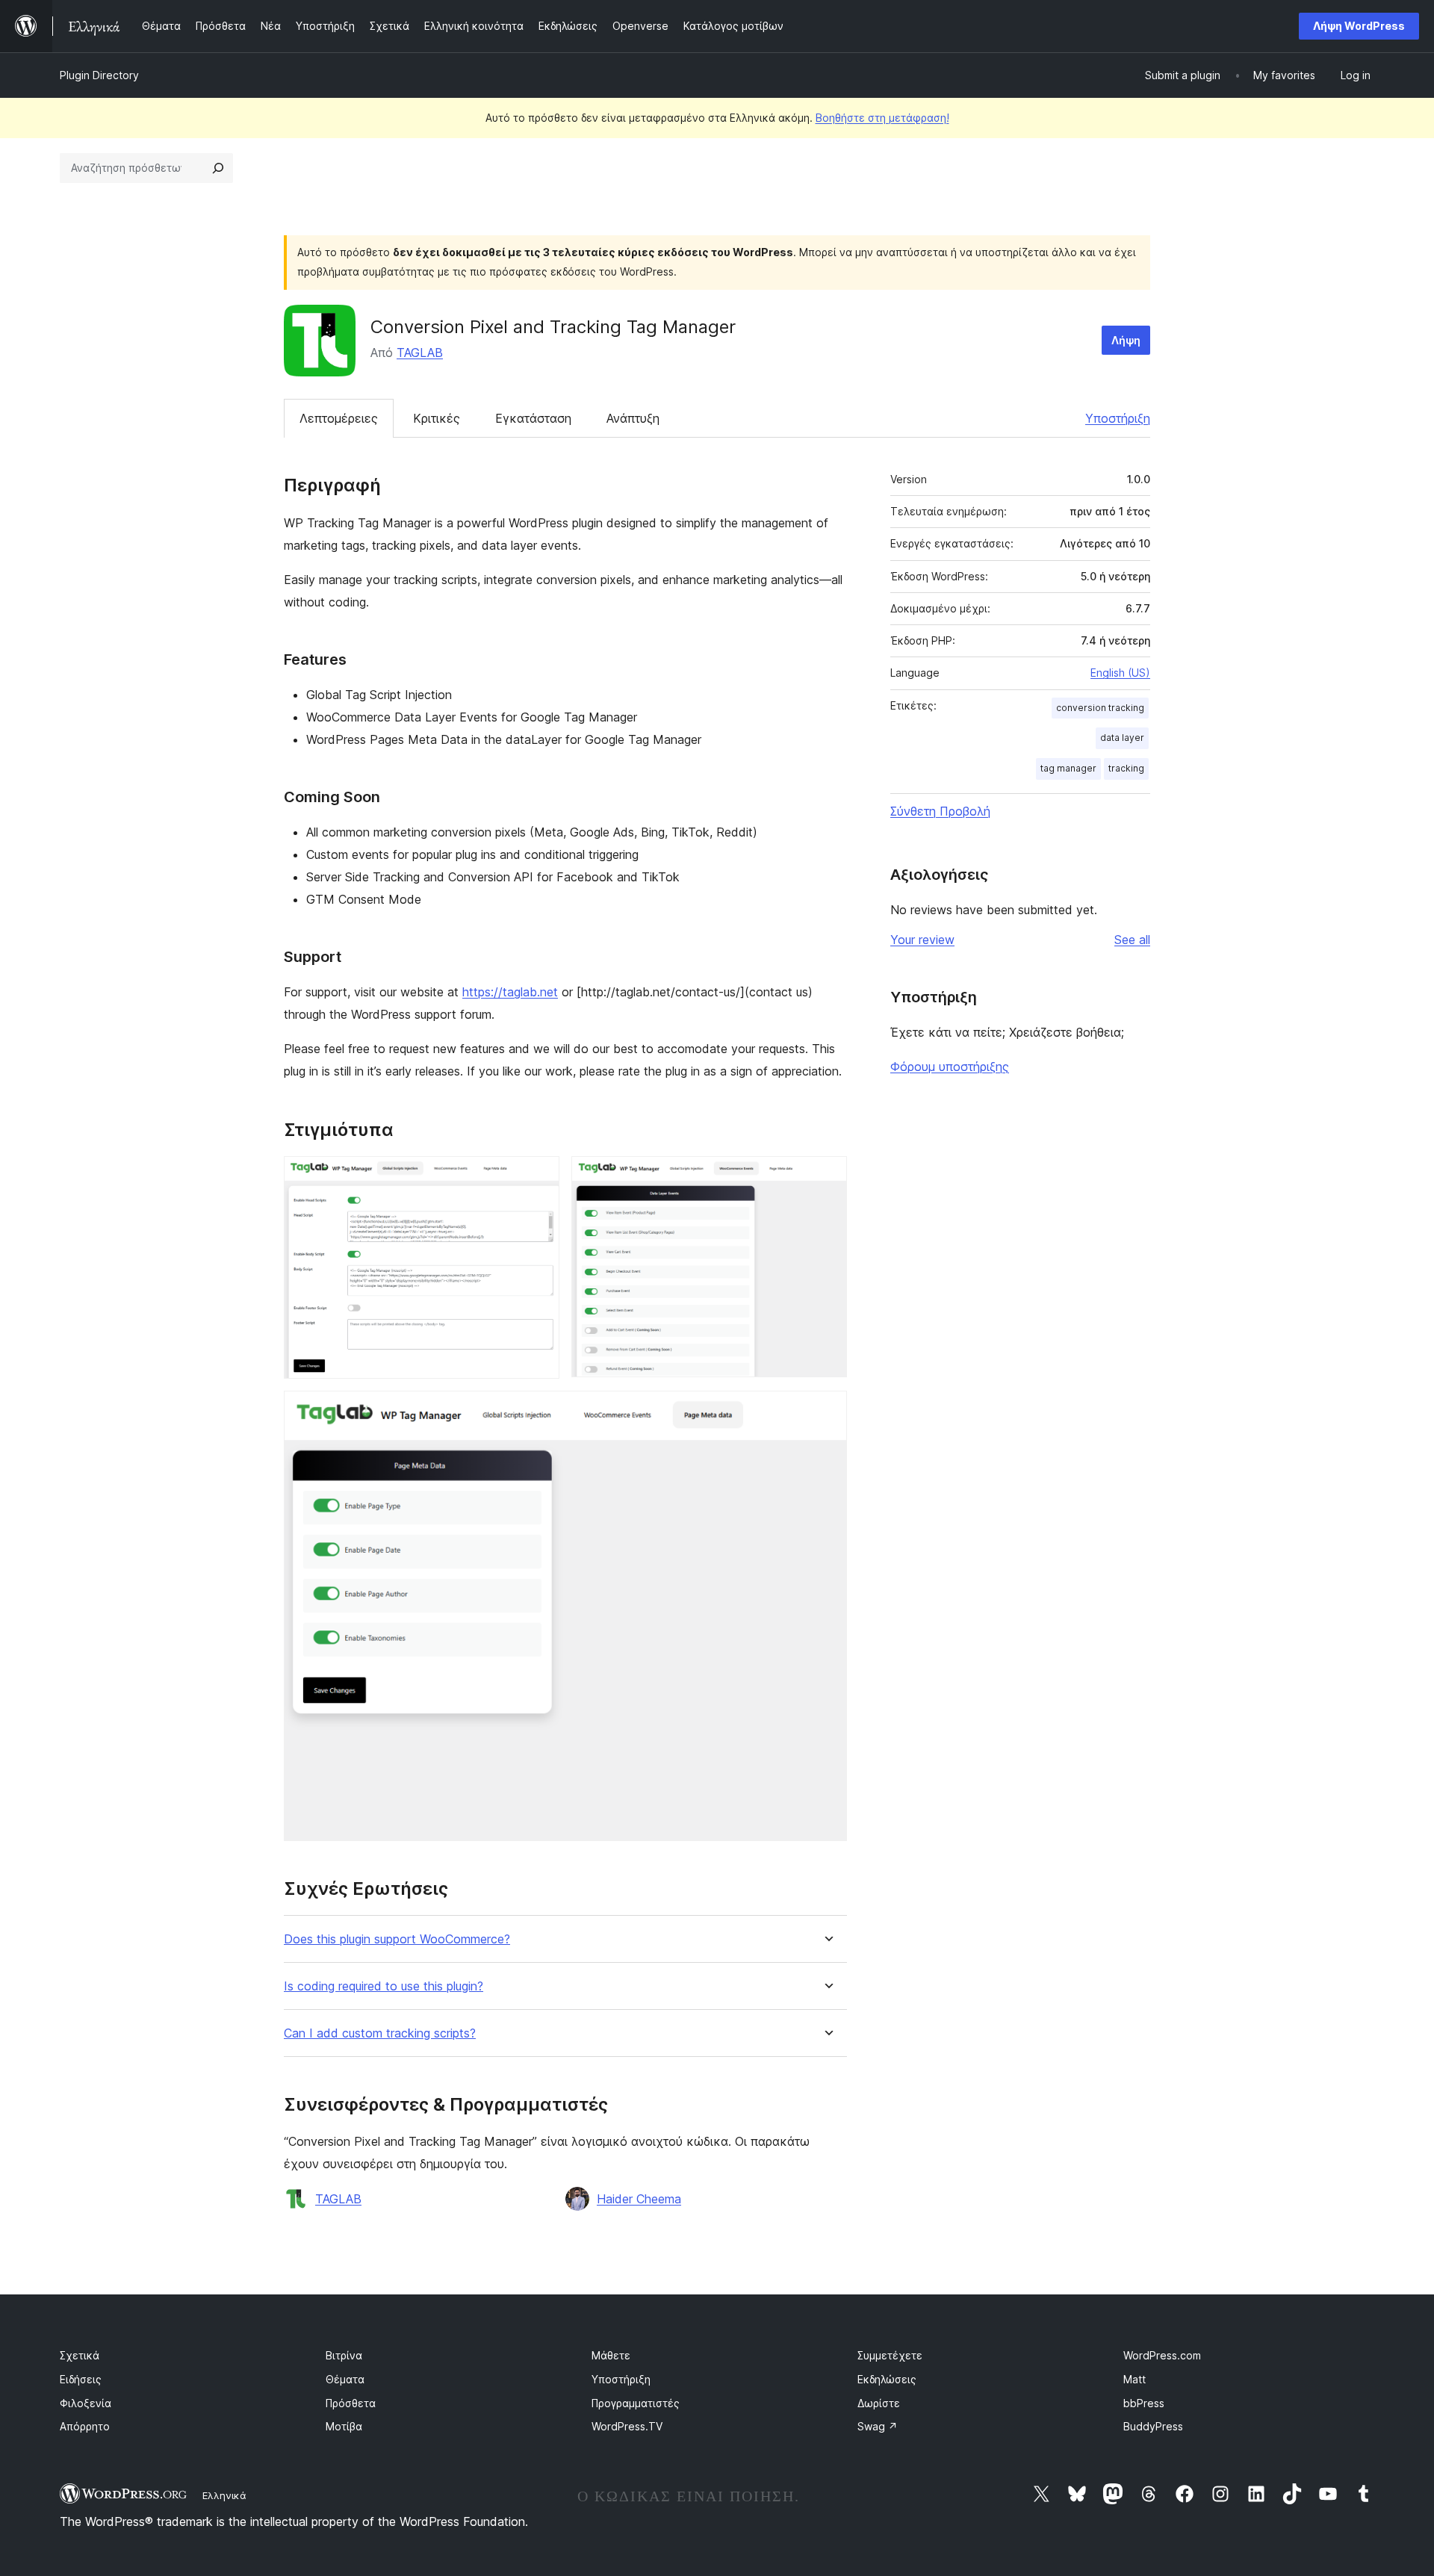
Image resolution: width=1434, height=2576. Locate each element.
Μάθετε (611, 2355)
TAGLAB (420, 353)
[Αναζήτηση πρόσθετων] (218, 168)
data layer (1122, 738)
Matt (1135, 2379)
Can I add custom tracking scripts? (380, 2033)
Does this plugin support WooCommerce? (397, 1939)
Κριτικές (437, 418)
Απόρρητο (85, 2426)
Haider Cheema (639, 2199)
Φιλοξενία (86, 2403)
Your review (922, 940)
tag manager (1068, 768)
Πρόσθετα (351, 2403)
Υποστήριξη (1118, 418)
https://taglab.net (510, 992)
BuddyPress (1153, 2426)
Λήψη (1126, 340)
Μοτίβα (344, 2426)
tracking (1126, 768)
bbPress (1144, 2403)
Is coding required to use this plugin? (384, 1986)
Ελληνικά (224, 2495)
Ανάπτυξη (633, 418)
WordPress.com (1162, 2355)
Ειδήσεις (81, 2379)
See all (1132, 940)
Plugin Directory (99, 75)
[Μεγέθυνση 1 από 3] (539, 1176)
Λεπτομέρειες (339, 418)
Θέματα (345, 2379)
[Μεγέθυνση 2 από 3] (827, 1176)
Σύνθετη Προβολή (940, 811)
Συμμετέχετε (890, 2355)
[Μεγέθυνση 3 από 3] (827, 1411)
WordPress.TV (627, 2426)
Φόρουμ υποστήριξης (950, 1067)
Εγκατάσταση (533, 418)
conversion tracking (1100, 708)
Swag (878, 2426)
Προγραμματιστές (636, 2403)
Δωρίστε (879, 2403)
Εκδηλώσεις (887, 2379)
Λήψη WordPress (1359, 26)
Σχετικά (80, 2355)
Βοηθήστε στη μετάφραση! (882, 118)
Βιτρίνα (344, 2355)
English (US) (1120, 673)
